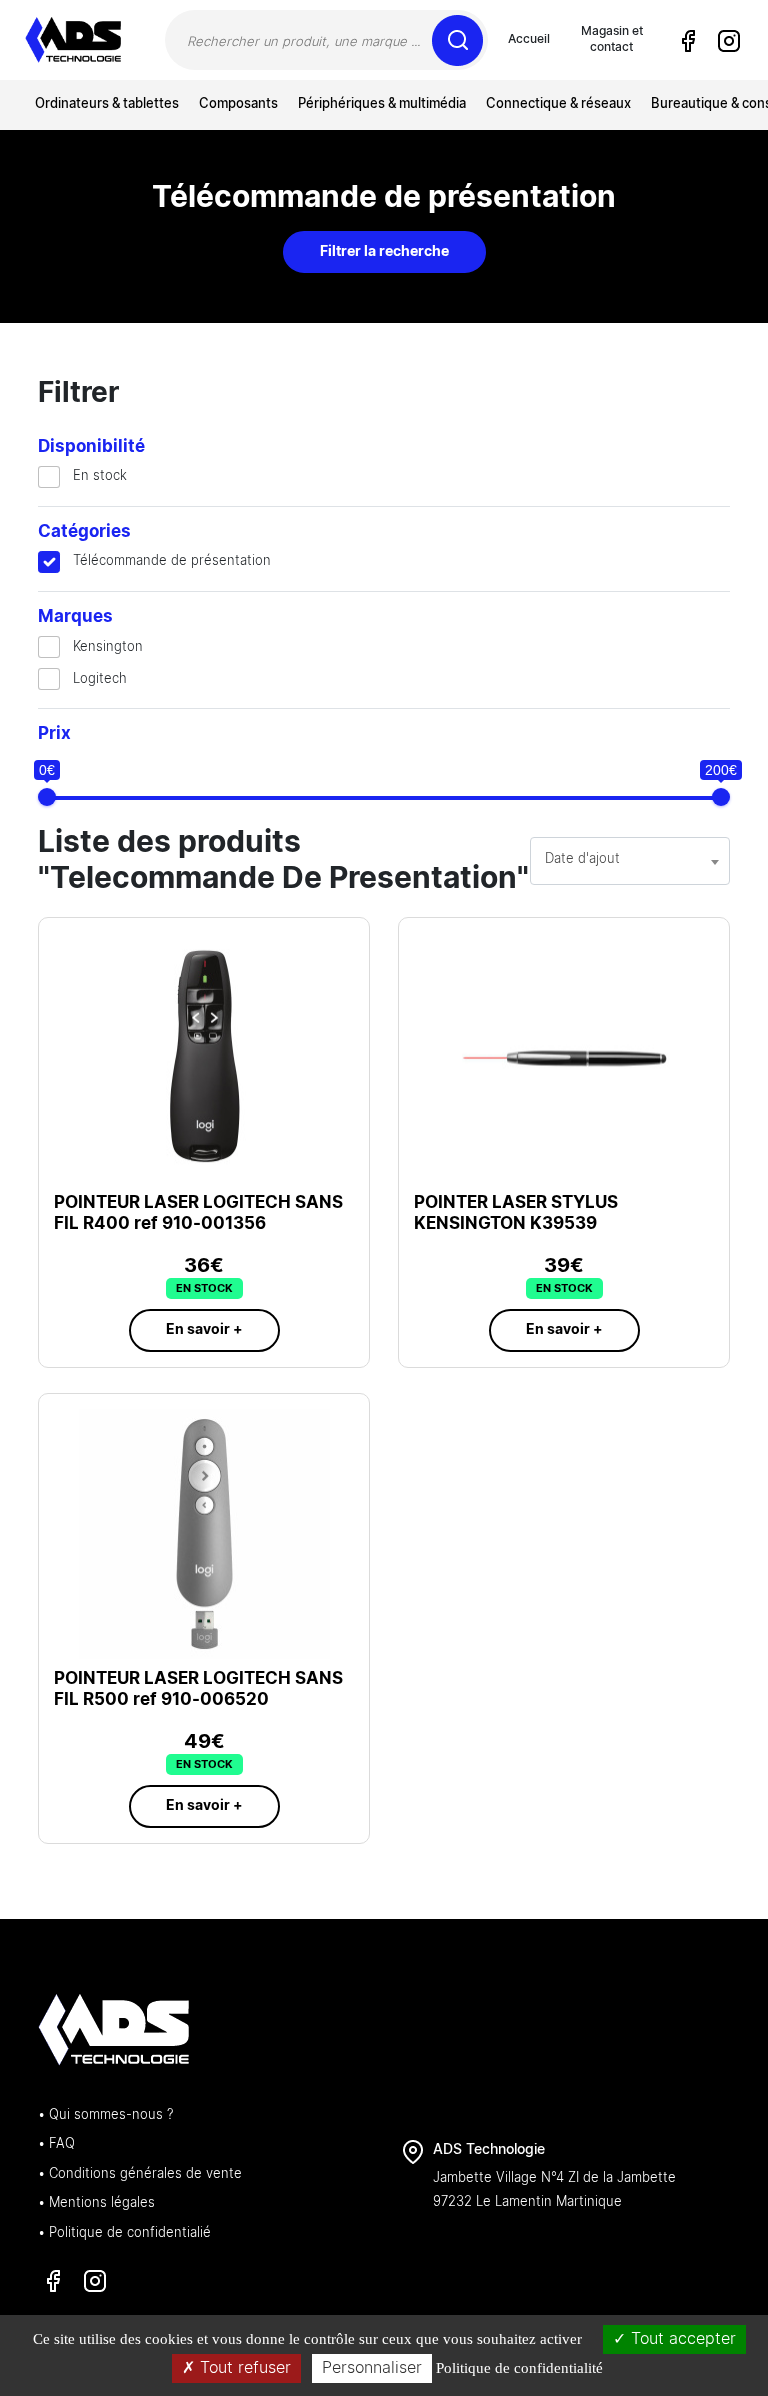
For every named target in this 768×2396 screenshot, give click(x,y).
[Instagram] (728, 41)
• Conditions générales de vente (140, 2174)
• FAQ (56, 2144)
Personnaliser (372, 2368)
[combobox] (630, 861)
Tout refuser (243, 2368)
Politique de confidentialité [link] (519, 2368)
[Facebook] (688, 41)
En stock (100, 476)
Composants (238, 104)
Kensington (108, 647)
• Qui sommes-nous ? (105, 2115)
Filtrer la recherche (384, 252)
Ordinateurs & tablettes (107, 104)
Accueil (529, 39)
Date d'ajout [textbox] (582, 859)
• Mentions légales (96, 2203)
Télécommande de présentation (172, 561)
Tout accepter (681, 2339)
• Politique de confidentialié (124, 2233)
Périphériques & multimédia (382, 104)
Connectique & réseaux (558, 104)
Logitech (100, 679)
